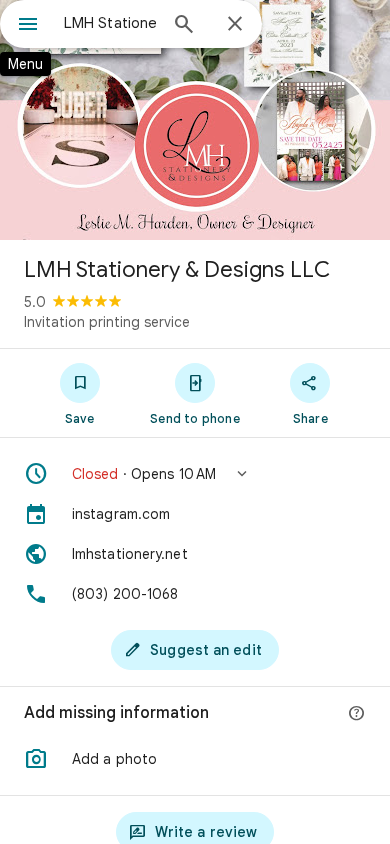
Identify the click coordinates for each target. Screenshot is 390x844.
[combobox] (110, 23)
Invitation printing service (107, 322)
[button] (195, 474)
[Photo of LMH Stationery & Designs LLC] (195, 120)
